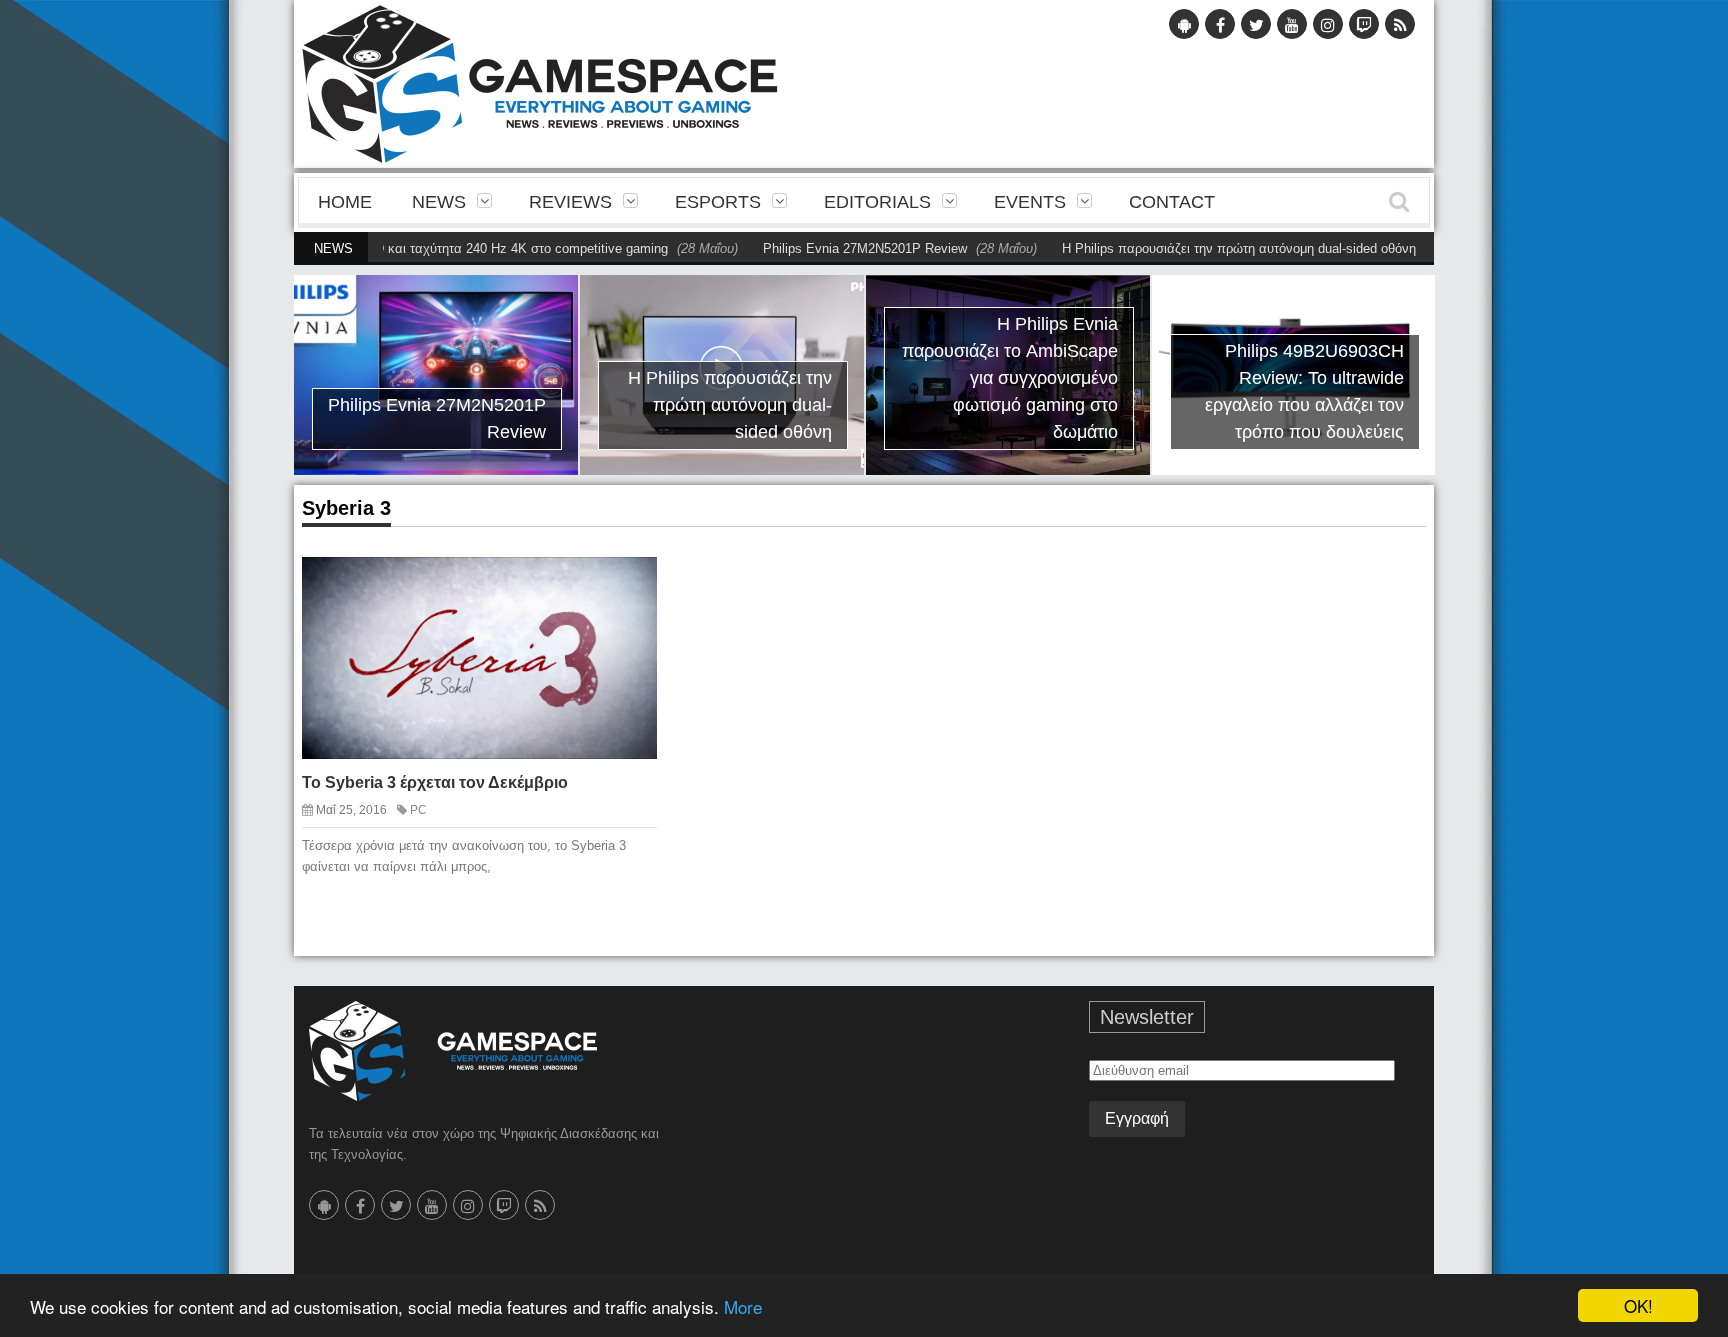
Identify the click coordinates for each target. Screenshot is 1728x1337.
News (439, 202)
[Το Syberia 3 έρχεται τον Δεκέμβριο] (624, 588)
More (743, 1306)
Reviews (570, 202)
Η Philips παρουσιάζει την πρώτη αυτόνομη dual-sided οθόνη (1198, 248)
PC (418, 810)
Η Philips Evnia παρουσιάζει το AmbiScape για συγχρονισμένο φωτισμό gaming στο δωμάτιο (1010, 378)
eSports (718, 202)
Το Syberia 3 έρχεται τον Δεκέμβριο (435, 782)
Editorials (877, 202)
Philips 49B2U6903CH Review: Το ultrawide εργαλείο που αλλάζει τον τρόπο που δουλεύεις (1304, 391)
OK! (1638, 1305)
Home (345, 202)
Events (1030, 202)
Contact (1172, 202)
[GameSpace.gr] (453, 1051)
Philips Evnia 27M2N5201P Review (824, 248)
